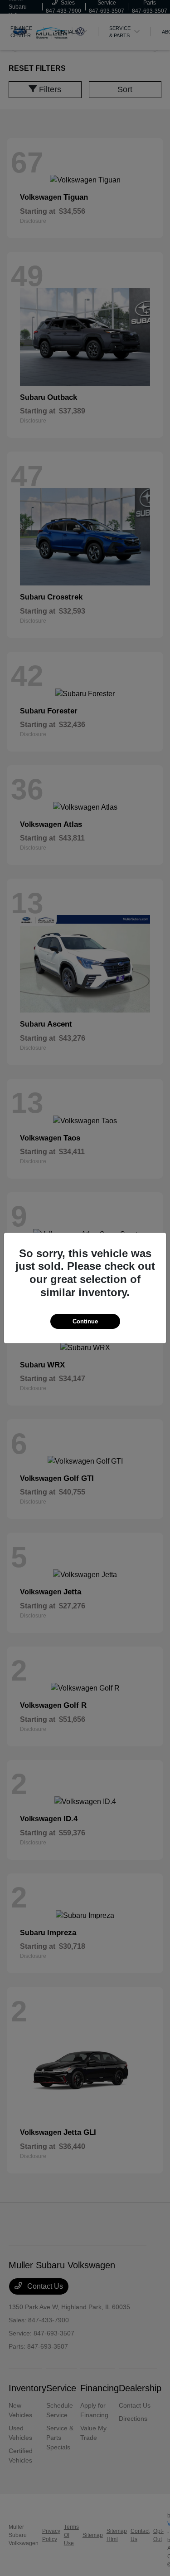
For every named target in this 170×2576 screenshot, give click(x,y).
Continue (85, 1321)
